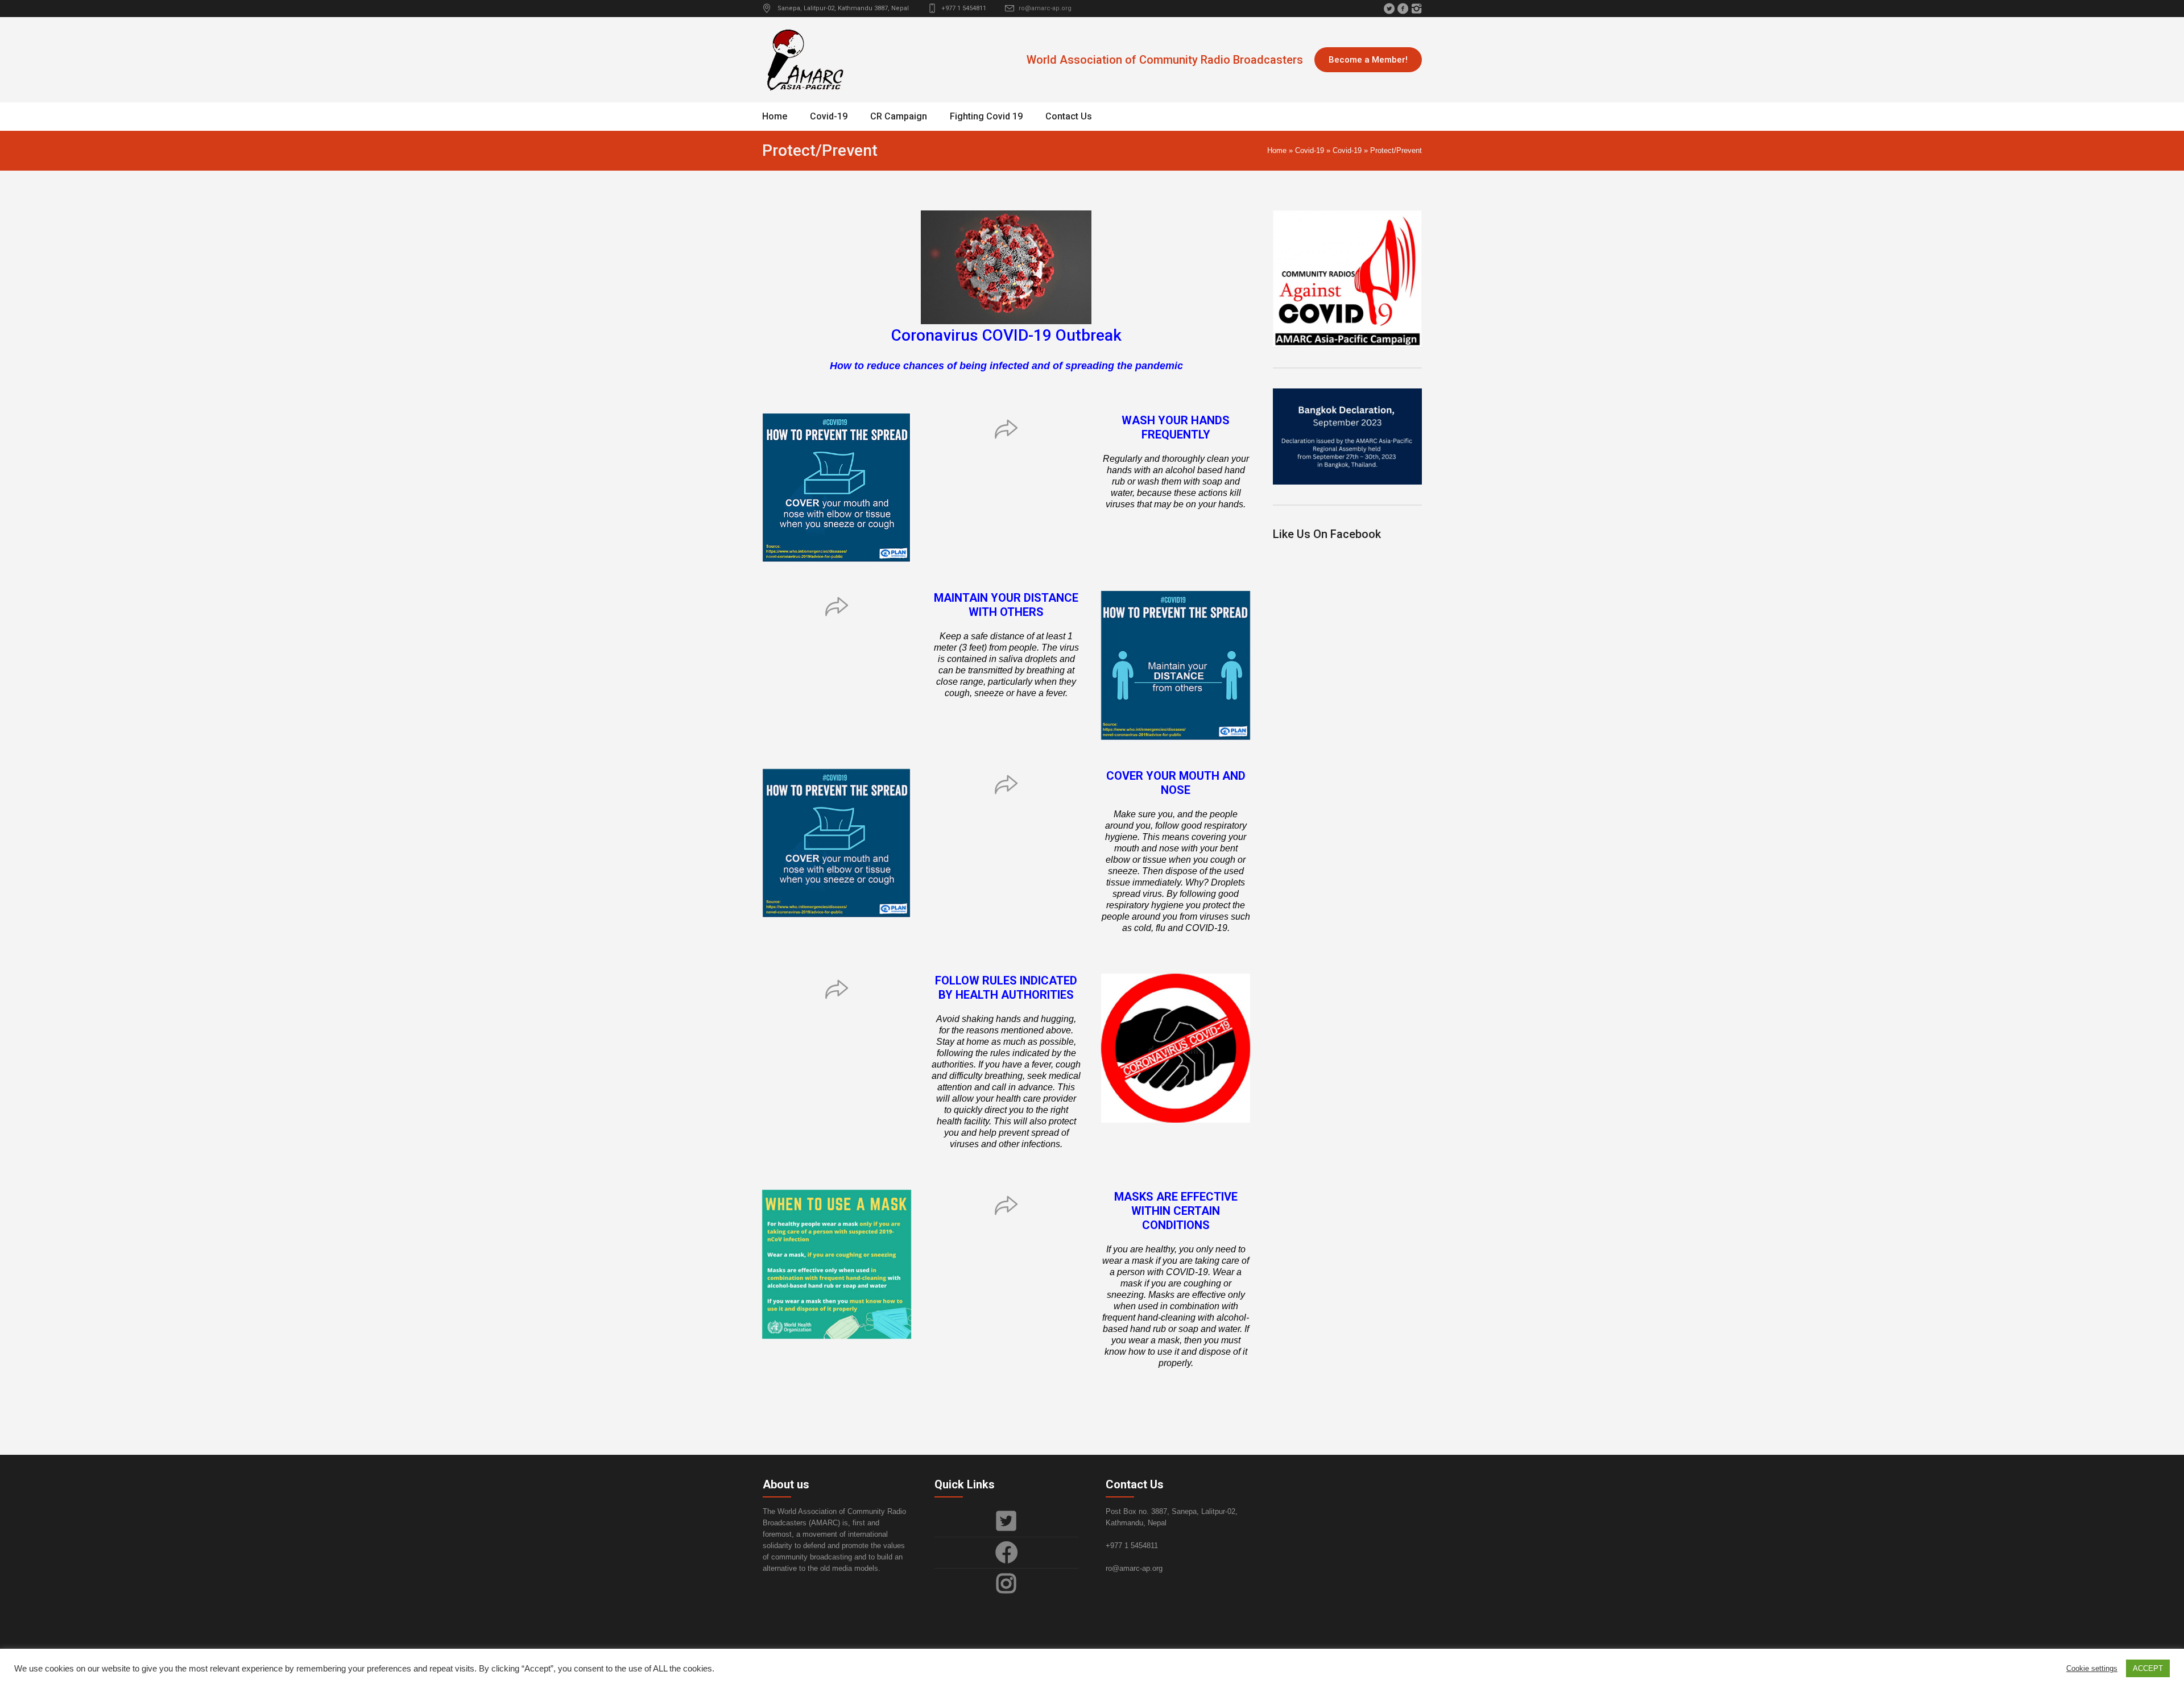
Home (1277, 150)
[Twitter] (1389, 9)
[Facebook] (1403, 9)
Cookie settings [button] (2092, 1668)
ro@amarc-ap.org (1045, 8)
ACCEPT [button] (2148, 1668)
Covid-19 (1310, 150)
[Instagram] (1416, 9)
